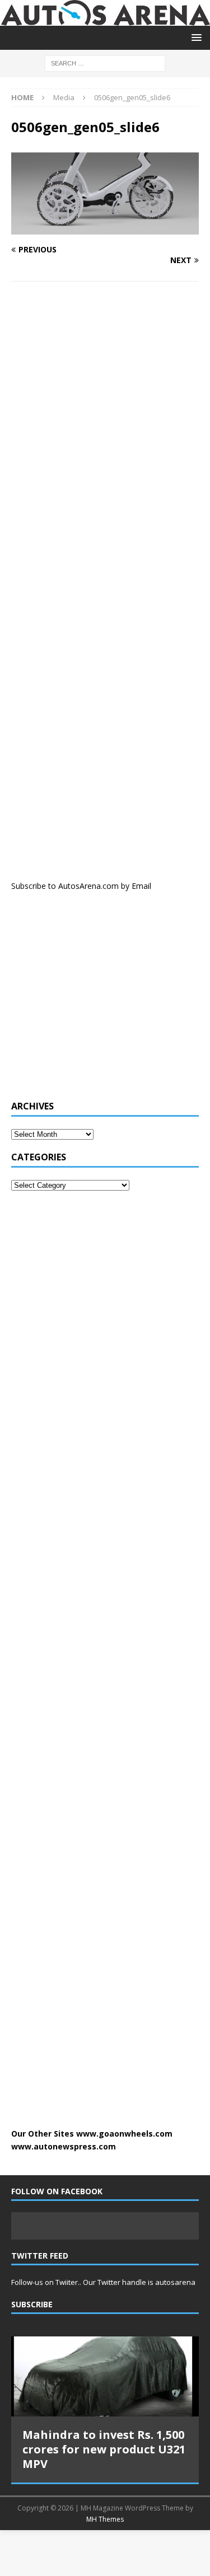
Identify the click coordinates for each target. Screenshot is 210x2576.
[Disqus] (105, 435)
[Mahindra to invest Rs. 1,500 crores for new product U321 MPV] (105, 2376)
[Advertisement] (95, 1002)
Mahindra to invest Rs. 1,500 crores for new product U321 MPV (104, 2449)
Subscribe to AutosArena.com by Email (81, 886)
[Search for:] (105, 62)
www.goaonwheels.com (124, 2134)
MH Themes (105, 2519)
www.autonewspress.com (64, 2146)
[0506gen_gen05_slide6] (105, 228)
